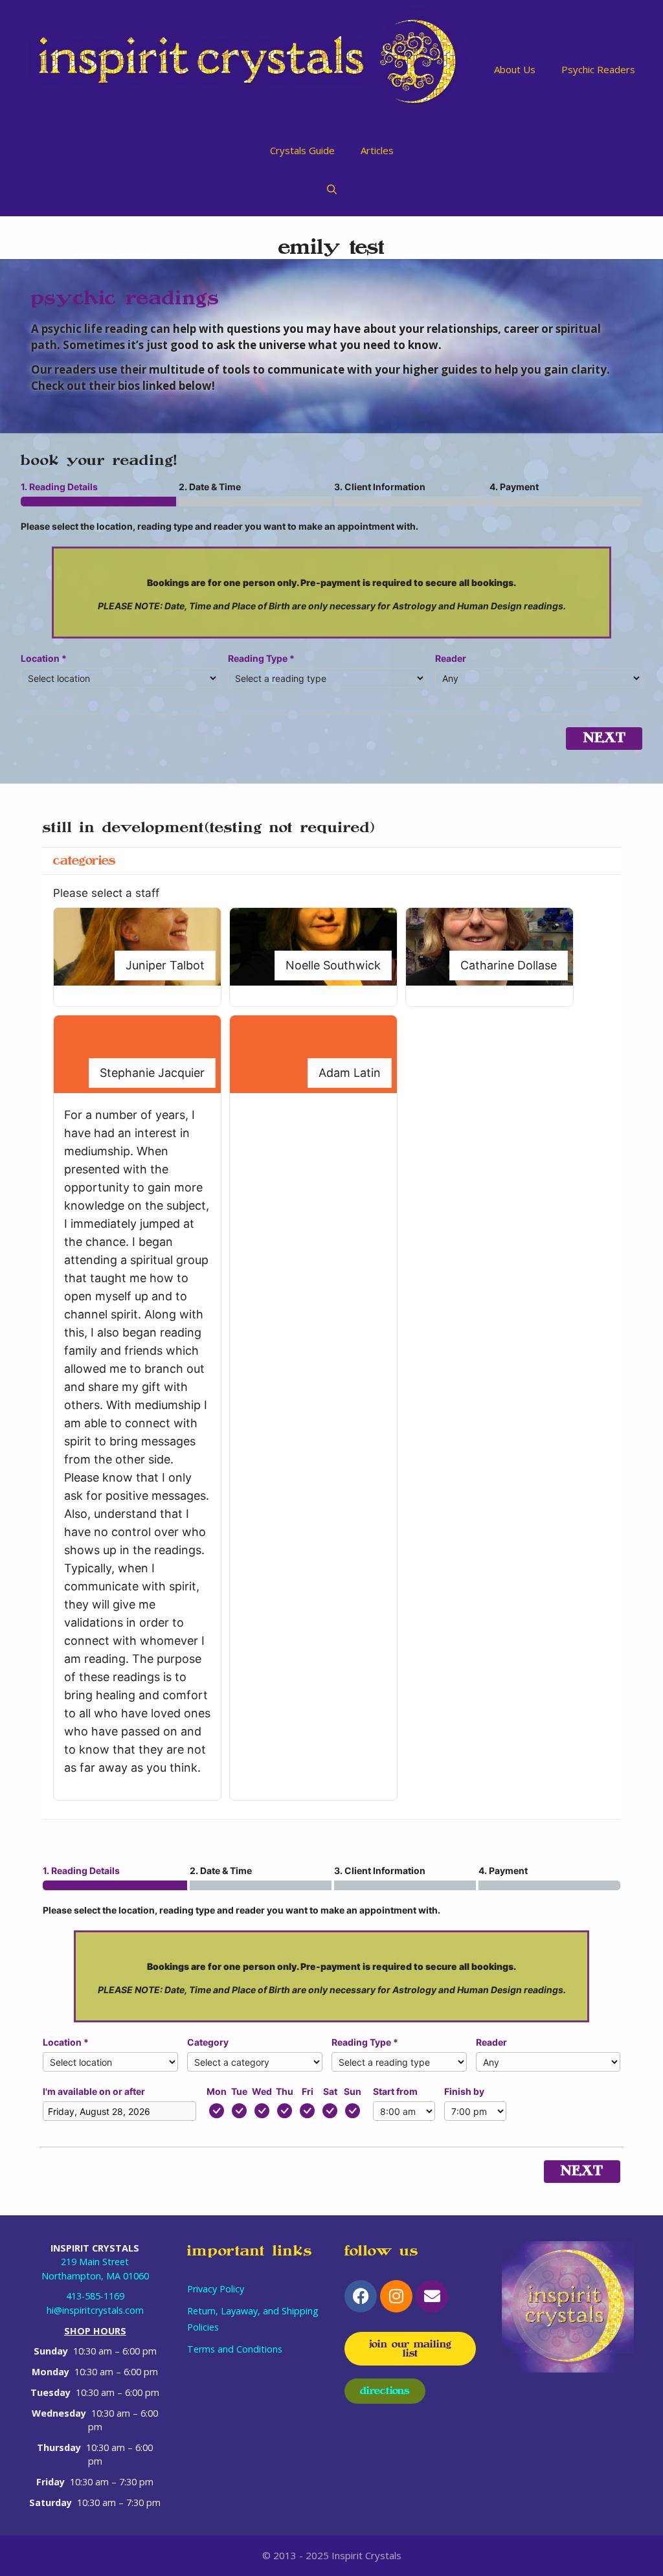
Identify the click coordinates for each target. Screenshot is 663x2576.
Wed (262, 2091)
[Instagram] (396, 2296)
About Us (515, 69)
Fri (308, 2091)
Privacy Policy (216, 2289)
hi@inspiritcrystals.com (95, 2310)
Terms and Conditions (235, 2349)
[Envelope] (432, 2296)
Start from (395, 2091)
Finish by (464, 2091)
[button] (137, 957)
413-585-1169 (95, 2296)
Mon (217, 2091)
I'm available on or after (94, 2091)
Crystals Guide (302, 150)
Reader (451, 658)
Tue (239, 2091)
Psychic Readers (598, 69)
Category (208, 2042)
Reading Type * (261, 658)
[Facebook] (361, 2296)
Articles (377, 150)
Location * (44, 658)
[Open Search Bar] (332, 189)
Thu (285, 2091)
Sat (330, 2091)
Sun (353, 2091)
